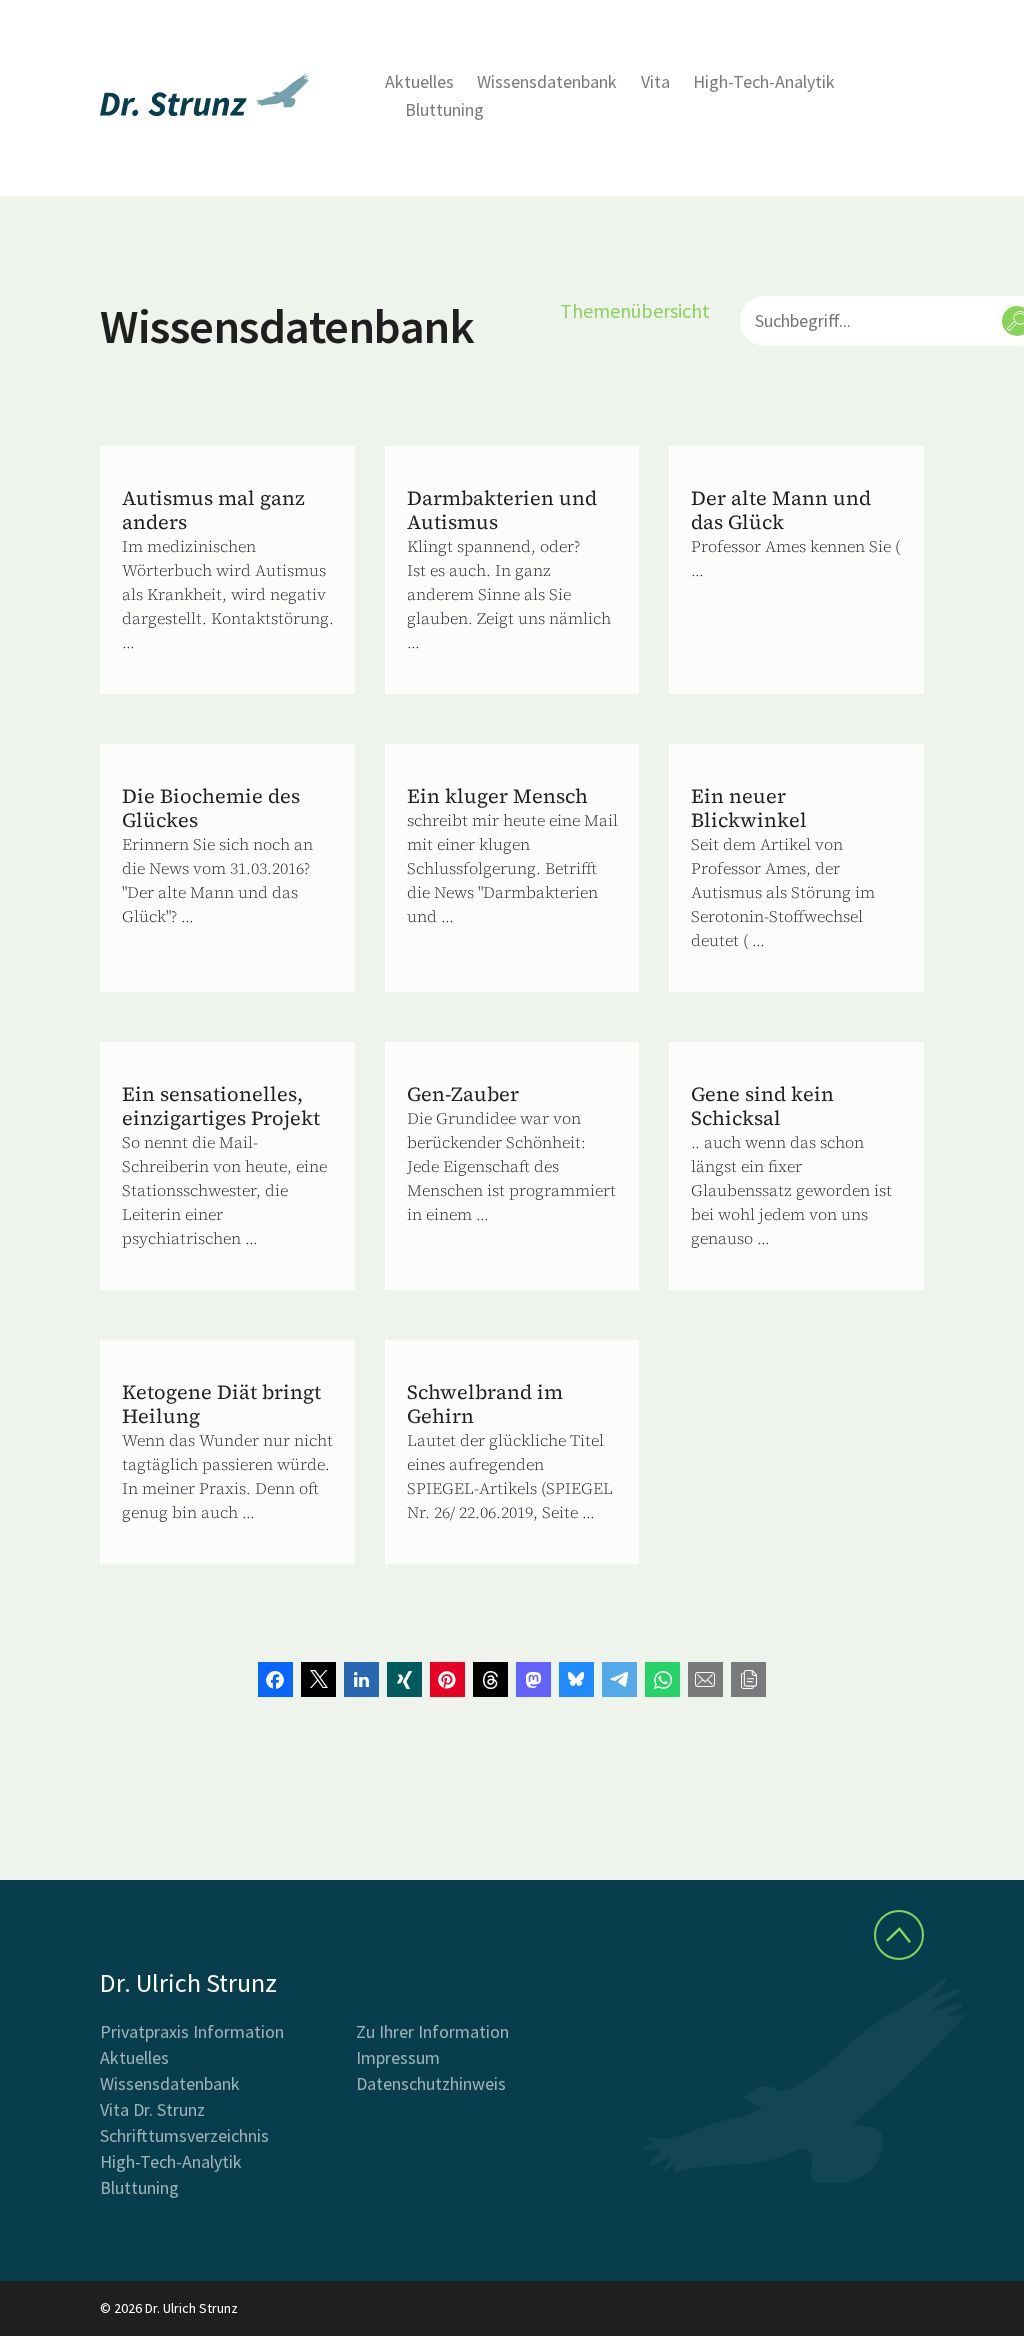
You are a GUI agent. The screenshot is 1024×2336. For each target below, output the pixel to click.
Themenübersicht (635, 310)
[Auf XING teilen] (404, 1679)
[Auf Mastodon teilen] (533, 1679)
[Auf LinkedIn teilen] (361, 1679)
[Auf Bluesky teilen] (576, 1679)
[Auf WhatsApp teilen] (662, 1679)
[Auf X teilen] (318, 1679)
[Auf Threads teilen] (490, 1679)
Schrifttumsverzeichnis (184, 2135)
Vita (655, 81)
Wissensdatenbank (547, 81)
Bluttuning (444, 109)
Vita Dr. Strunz (152, 2109)
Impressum (398, 2057)
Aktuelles (419, 81)
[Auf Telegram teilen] (619, 1679)
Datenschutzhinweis (431, 2083)
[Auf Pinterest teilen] (447, 1679)
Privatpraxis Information (192, 2031)
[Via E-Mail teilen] (705, 1679)
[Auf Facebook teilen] (275, 1679)
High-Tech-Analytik (764, 81)
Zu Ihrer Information (432, 2031)
